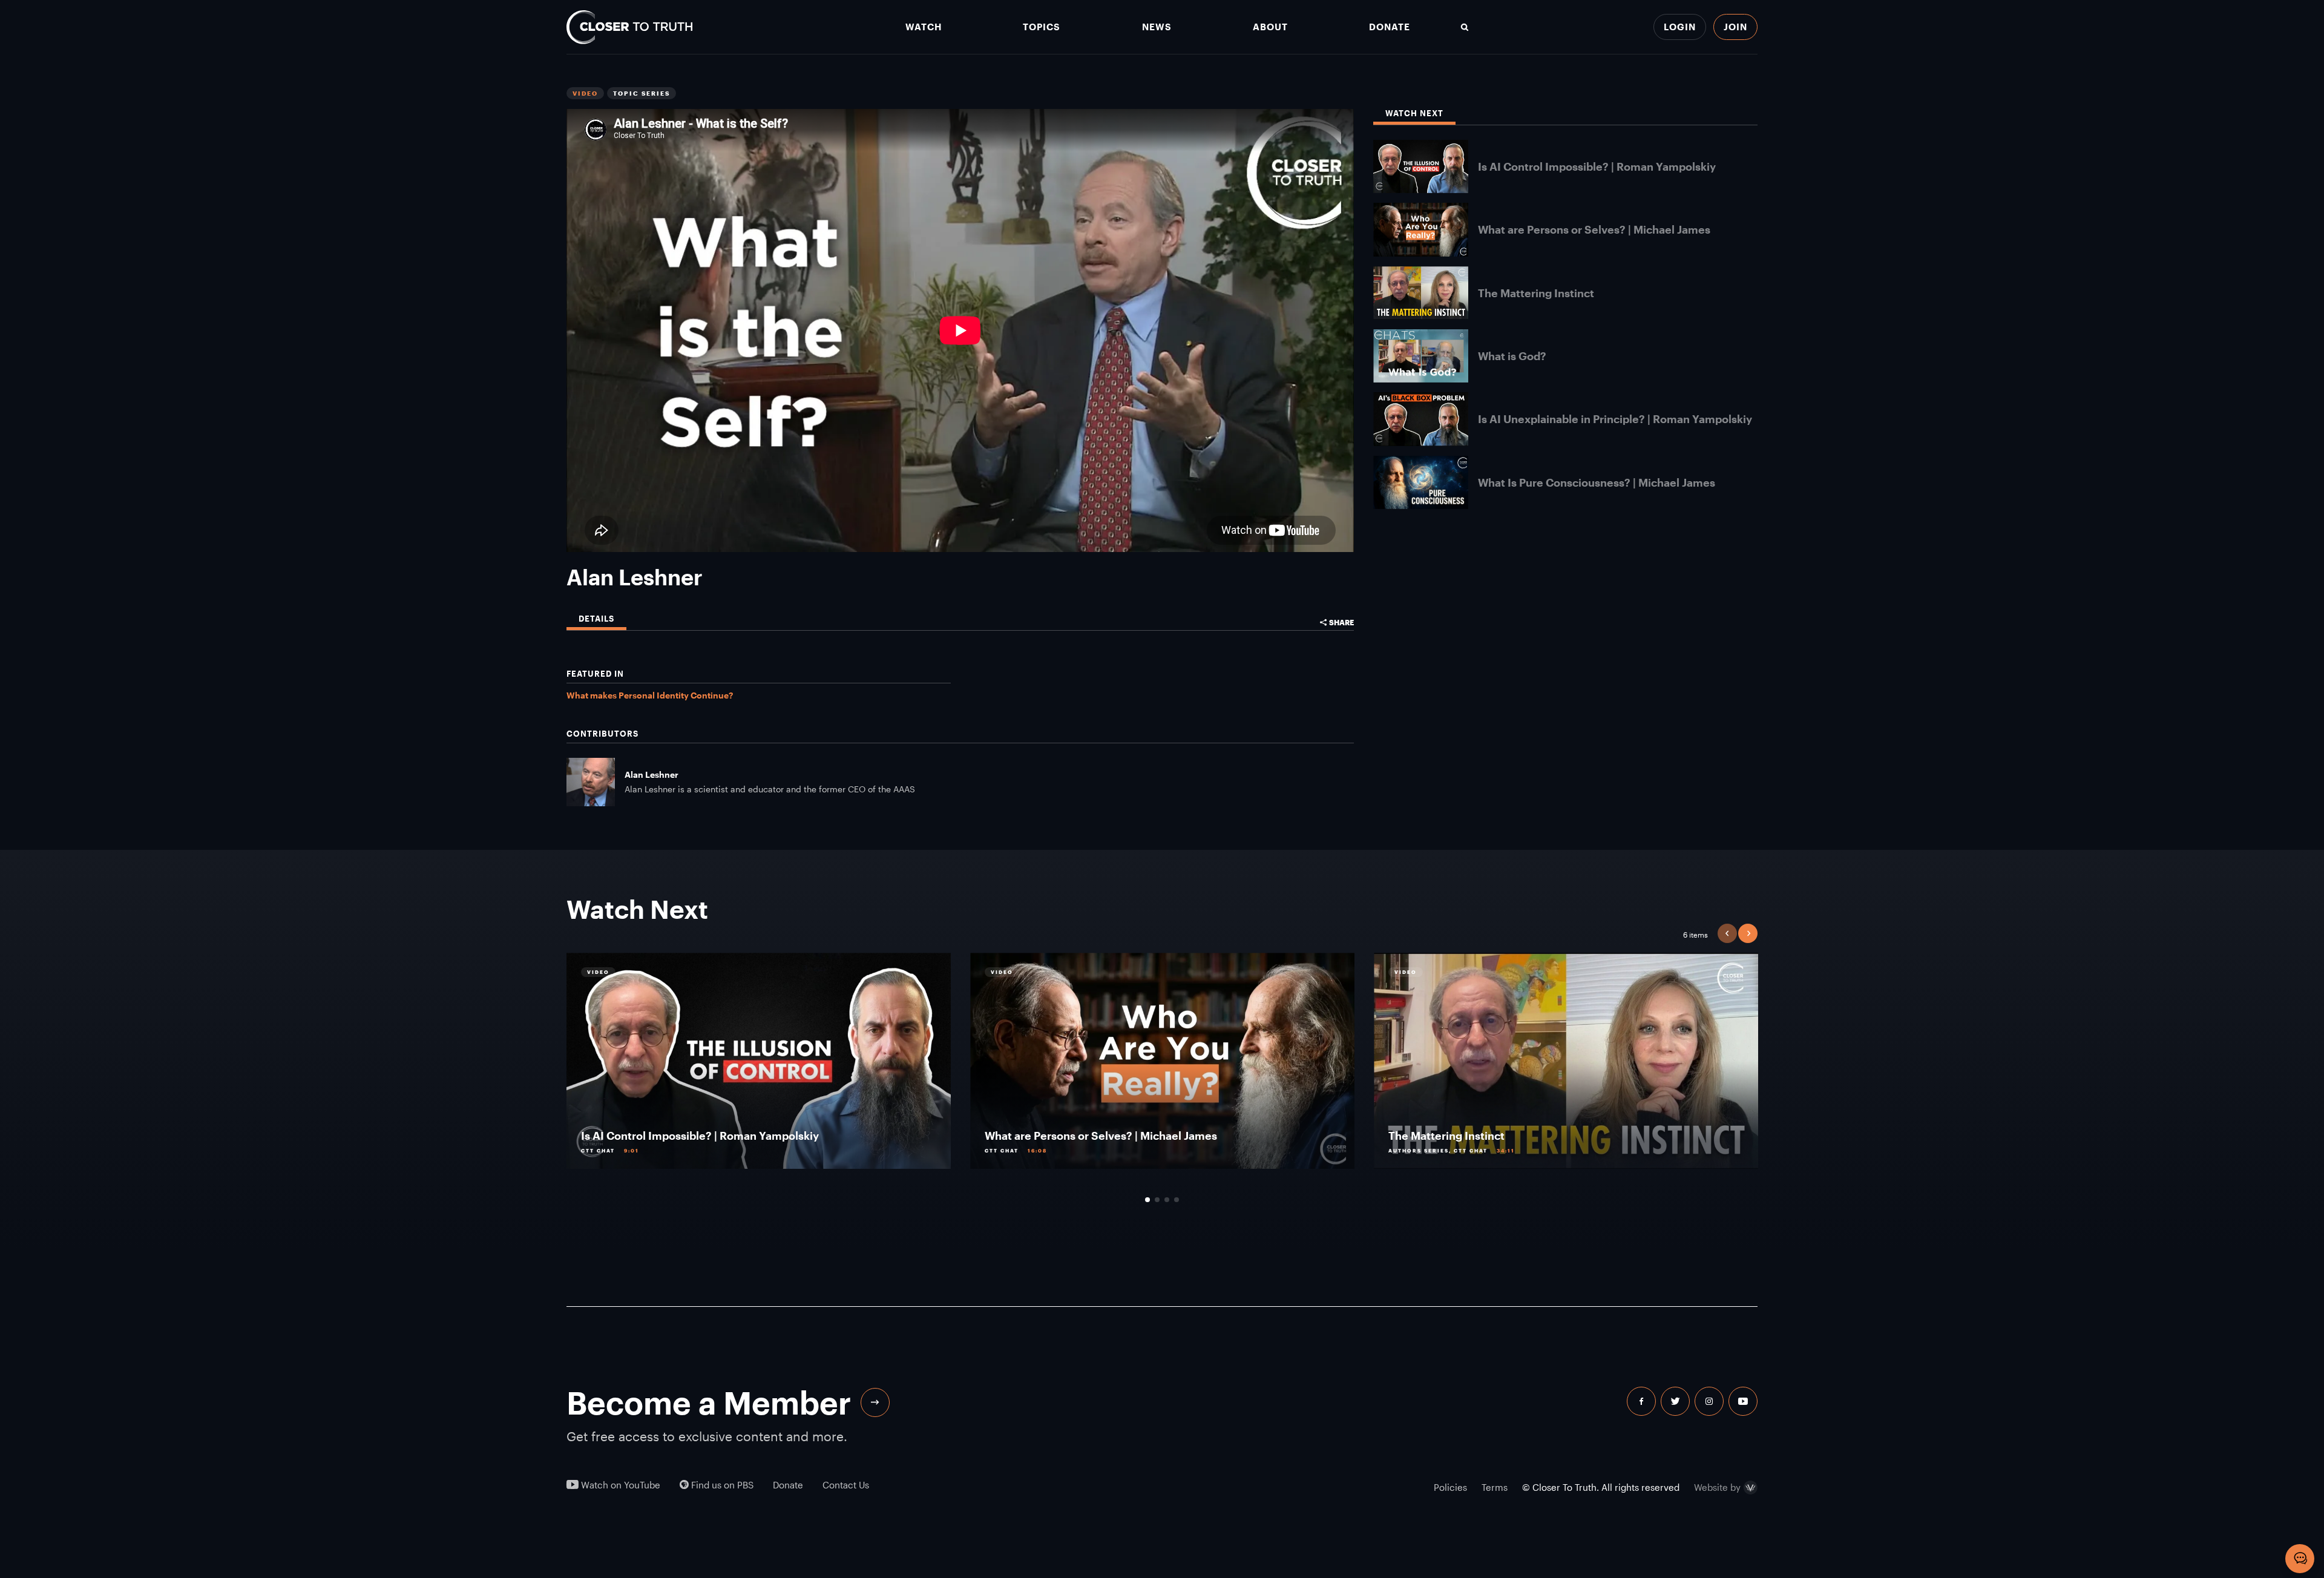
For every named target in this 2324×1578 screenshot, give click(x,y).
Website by (1717, 1488)
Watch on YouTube (619, 1485)
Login (1680, 27)
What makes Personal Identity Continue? (650, 695)
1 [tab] (1147, 1200)
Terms (1495, 1487)
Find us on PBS (721, 1485)
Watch (924, 27)
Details (596, 619)
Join (1735, 27)
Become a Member (709, 1402)
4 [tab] (1177, 1200)
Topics (1042, 27)
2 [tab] (1157, 1200)
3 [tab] (1167, 1200)
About (1270, 27)
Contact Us (846, 1485)
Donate (1390, 27)
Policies (1450, 1487)
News (1157, 27)
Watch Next (1414, 113)
